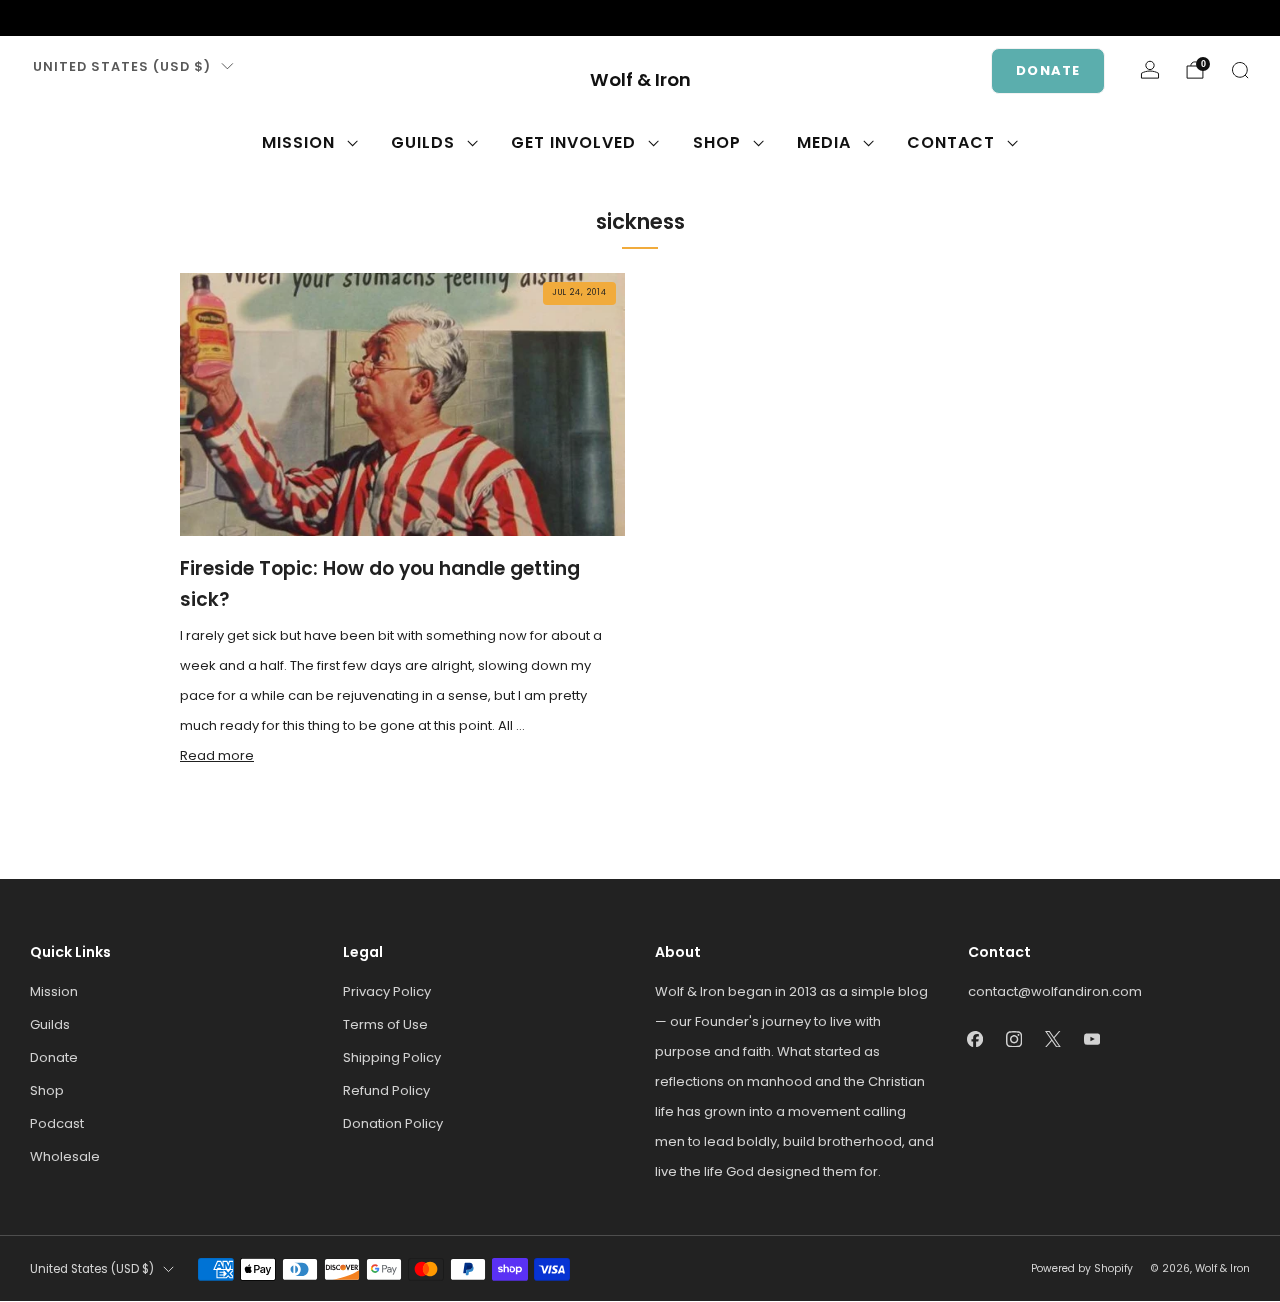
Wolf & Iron (640, 80)
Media (824, 142)
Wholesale (65, 1156)
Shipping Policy (392, 1057)
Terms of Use (385, 1024)
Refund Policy (386, 1090)
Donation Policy (393, 1123)
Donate (1048, 70)
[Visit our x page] (104, 18)
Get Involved (573, 142)
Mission (298, 142)
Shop (717, 142)
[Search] (1240, 70)
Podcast (57, 1123)
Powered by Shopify (1082, 1268)
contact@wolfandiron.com (1055, 991)
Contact (951, 142)
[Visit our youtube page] (136, 18)
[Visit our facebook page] (40, 18)
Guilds (423, 142)
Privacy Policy (387, 991)
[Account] (1150, 70)
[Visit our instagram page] (72, 18)
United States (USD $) (122, 66)
